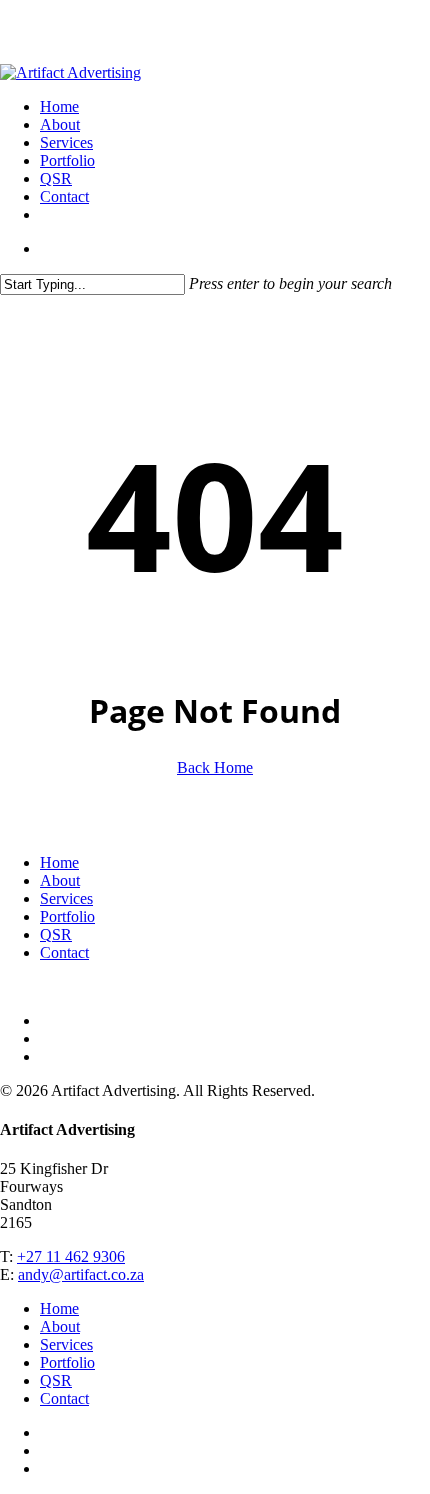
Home (59, 862)
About (60, 880)
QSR (56, 934)
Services (66, 898)
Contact (64, 952)
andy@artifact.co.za (81, 1274)
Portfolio (67, 916)
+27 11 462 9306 (71, 1256)
